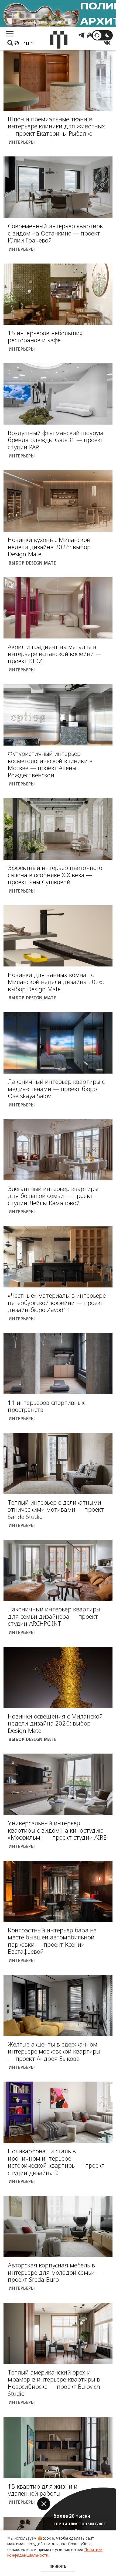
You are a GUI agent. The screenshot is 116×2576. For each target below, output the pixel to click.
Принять (58, 2566)
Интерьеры (22, 142)
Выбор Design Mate (32, 563)
